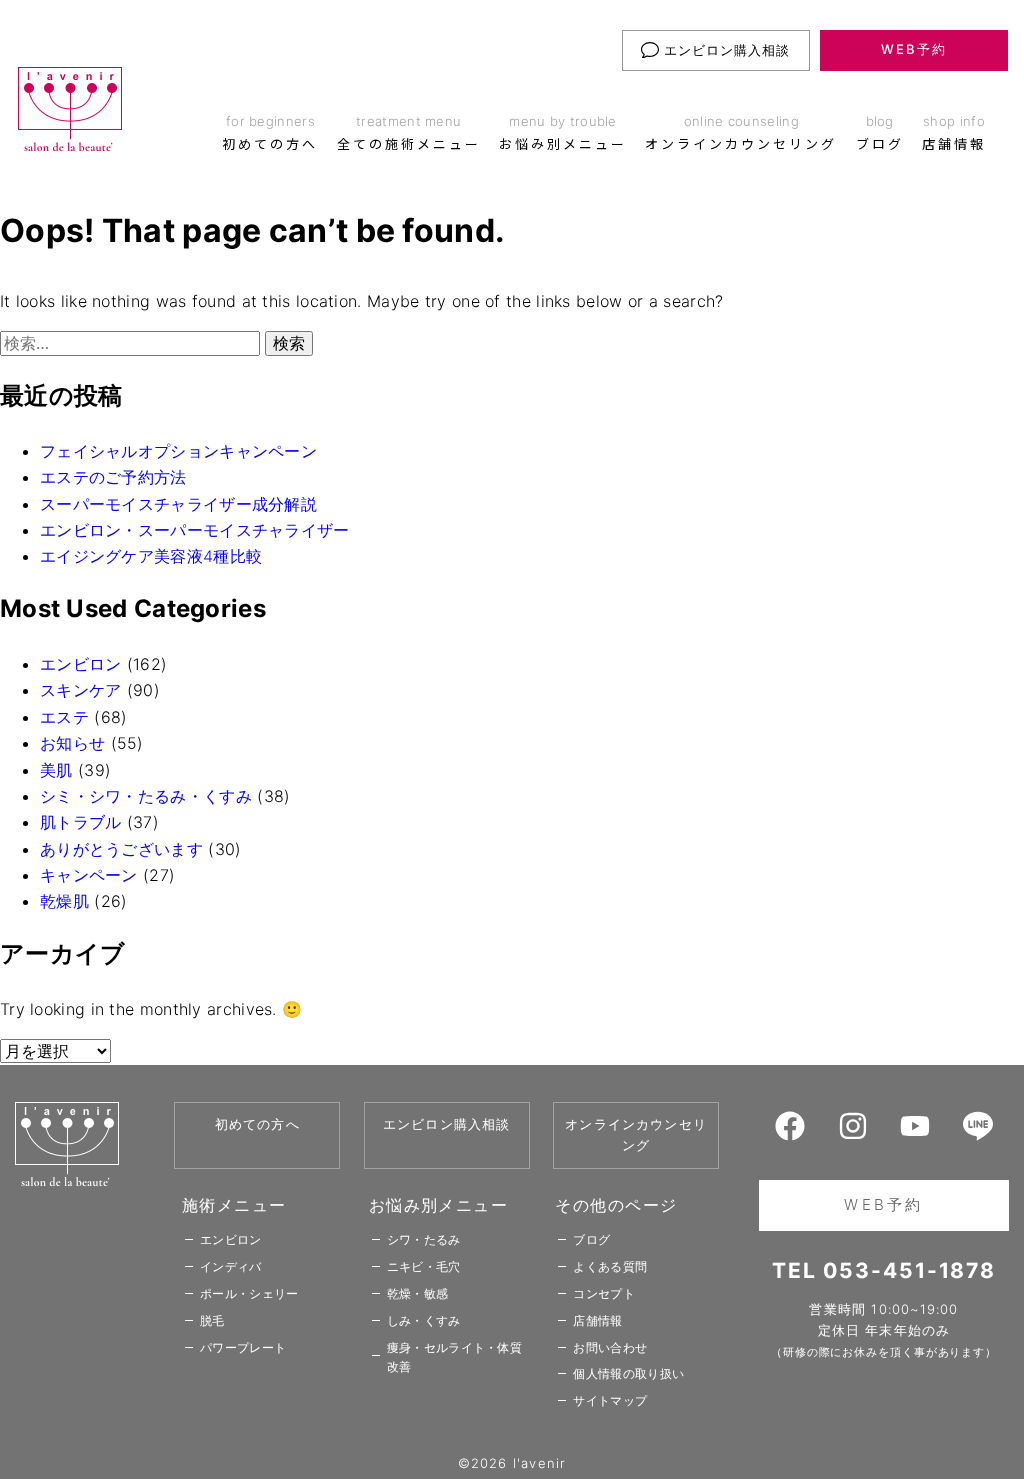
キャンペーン (89, 875)
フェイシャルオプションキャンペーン (178, 451)
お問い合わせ (610, 1347)
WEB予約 (914, 49)
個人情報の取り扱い (628, 1373)
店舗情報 (597, 1320)
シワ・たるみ (424, 1239)
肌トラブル (81, 822)
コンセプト (604, 1293)
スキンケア (81, 690)
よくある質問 (610, 1266)
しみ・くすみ (424, 1320)
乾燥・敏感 (418, 1293)
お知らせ (72, 743)
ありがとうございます (121, 849)
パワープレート (243, 1347)
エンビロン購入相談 (725, 50)
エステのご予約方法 (113, 477)
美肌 (56, 770)
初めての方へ (257, 1124)
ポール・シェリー (249, 1293)
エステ (64, 717)
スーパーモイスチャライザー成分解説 (178, 504)
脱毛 (212, 1320)
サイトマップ (610, 1400)
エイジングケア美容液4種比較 (151, 556)
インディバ (231, 1266)
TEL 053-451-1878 (884, 1270)
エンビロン (81, 664)
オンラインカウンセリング (636, 1134)
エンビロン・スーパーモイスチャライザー (195, 530)
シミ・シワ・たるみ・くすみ (146, 796)
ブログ (591, 1239)
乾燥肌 (64, 901)
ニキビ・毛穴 (424, 1266)
